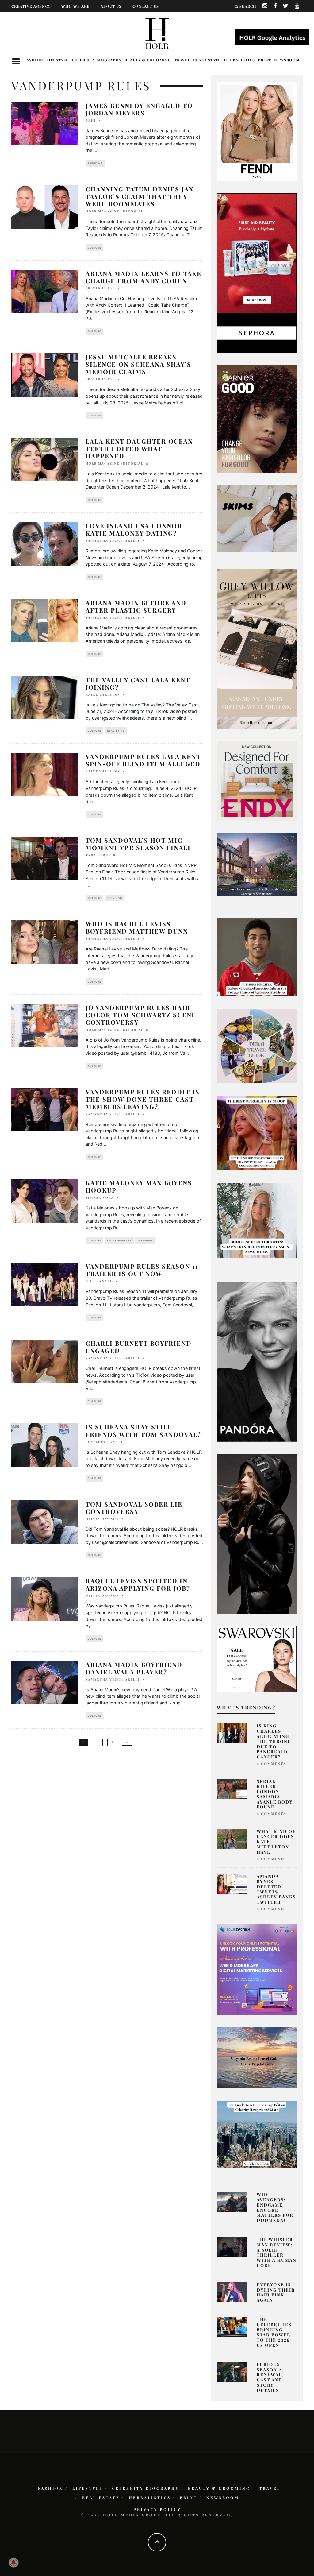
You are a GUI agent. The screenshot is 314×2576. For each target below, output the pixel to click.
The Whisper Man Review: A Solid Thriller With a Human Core (277, 2252)
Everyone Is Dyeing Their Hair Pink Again (276, 2292)
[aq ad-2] (257, 2057)
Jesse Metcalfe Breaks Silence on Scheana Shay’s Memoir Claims (138, 364)
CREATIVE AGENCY (31, 6)
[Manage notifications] (13, 2562)
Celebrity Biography (97, 60)
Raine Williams (103, 694)
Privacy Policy (157, 2509)
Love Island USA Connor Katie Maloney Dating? (134, 529)
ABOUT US (111, 6)
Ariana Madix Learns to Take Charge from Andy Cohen (144, 277)
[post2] (257, 1969)
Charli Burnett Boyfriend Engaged (139, 1347)
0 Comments (271, 1764)
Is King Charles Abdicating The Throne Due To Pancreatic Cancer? (274, 1741)
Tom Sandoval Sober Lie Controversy (134, 1508)
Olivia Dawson (102, 1519)
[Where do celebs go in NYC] (257, 2134)
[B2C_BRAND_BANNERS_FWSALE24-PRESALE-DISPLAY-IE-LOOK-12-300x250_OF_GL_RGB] (257, 1658)
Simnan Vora (100, 1197)
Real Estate (207, 60)
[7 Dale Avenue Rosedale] (257, 864)
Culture (94, 248)
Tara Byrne (98, 855)
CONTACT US (146, 6)
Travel (182, 60)
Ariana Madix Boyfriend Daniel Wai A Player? (134, 1668)
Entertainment (119, 1240)
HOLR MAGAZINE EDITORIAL (115, 211)
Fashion (34, 60)
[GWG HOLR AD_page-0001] (257, 648)
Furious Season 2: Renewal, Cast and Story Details (270, 2377)
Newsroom (287, 60)
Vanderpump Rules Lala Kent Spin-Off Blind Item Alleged (143, 760)
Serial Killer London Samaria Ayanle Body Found (275, 1794)
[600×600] (257, 780)
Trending (95, 163)
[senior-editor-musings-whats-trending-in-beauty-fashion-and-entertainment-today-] (257, 1046)
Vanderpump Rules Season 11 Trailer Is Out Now (142, 1270)
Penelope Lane (102, 1442)
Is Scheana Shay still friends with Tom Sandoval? (143, 1431)
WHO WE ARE (75, 6)
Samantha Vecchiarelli (113, 540)
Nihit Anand (99, 1281)
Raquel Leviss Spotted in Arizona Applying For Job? (138, 1584)
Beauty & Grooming (148, 60)
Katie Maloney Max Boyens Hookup (139, 1186)
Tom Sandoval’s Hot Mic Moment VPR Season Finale (139, 844)
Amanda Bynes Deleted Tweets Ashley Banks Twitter (276, 1889)
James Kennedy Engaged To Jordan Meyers (139, 109)
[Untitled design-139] (257, 1361)
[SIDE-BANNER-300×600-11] (257, 1533)
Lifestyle (57, 60)
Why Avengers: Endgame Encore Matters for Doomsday (275, 2207)
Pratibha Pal (100, 288)
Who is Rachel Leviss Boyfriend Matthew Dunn (137, 927)
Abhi (91, 120)
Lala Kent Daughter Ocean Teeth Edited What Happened (139, 449)
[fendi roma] (257, 131)
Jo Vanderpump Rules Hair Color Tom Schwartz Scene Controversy (141, 1015)
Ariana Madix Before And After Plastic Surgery (136, 606)
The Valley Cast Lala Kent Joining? (138, 683)
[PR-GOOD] (257, 419)
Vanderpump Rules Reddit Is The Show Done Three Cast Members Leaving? (143, 1099)
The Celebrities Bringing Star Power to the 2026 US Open (274, 2332)
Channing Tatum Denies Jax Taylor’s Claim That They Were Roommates (140, 196)
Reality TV (116, 731)
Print (264, 60)
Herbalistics (239, 60)
